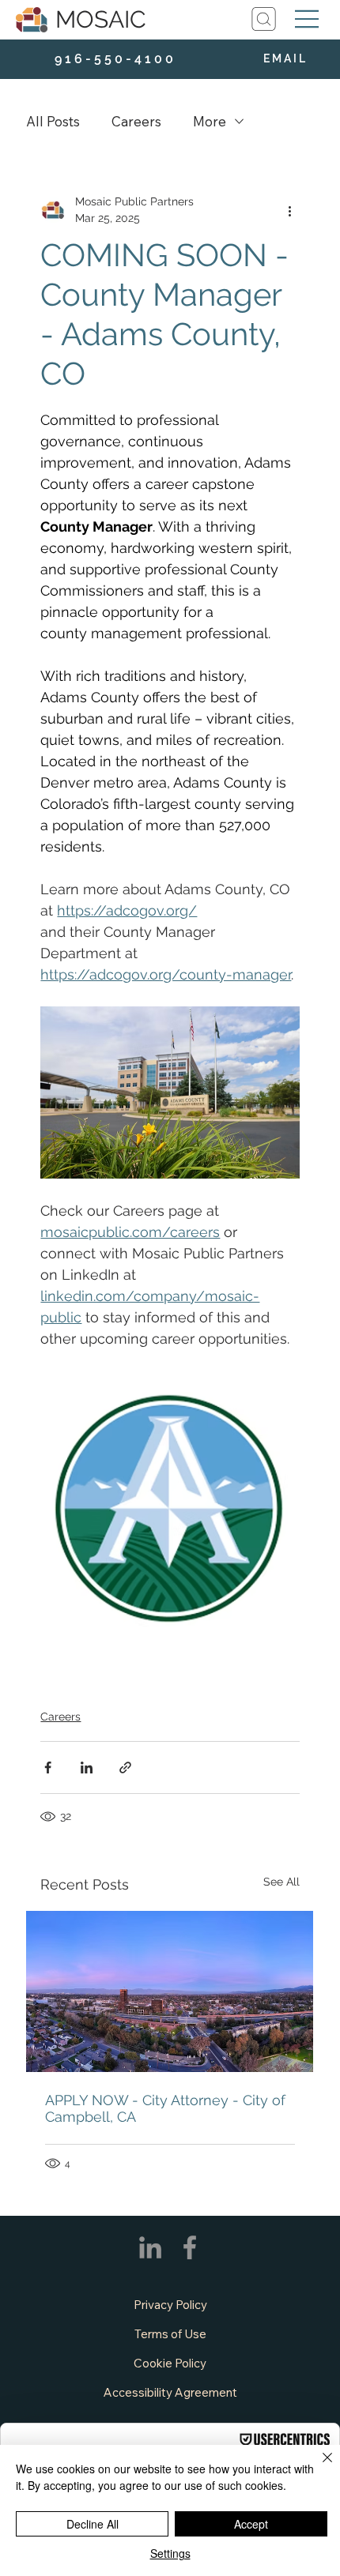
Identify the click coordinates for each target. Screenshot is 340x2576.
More (210, 121)
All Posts (53, 121)
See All (281, 1882)
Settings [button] (170, 2553)
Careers (136, 121)
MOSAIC (101, 19)
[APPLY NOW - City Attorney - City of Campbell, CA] (170, 1991)
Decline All (93, 2524)
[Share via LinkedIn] (87, 1767)
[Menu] (307, 19)
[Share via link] (125, 1767)
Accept (251, 2524)
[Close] (318, 2467)
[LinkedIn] (150, 2247)
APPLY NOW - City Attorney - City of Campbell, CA (165, 2108)
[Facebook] (190, 2247)
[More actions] (290, 210)
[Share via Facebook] (48, 1767)
